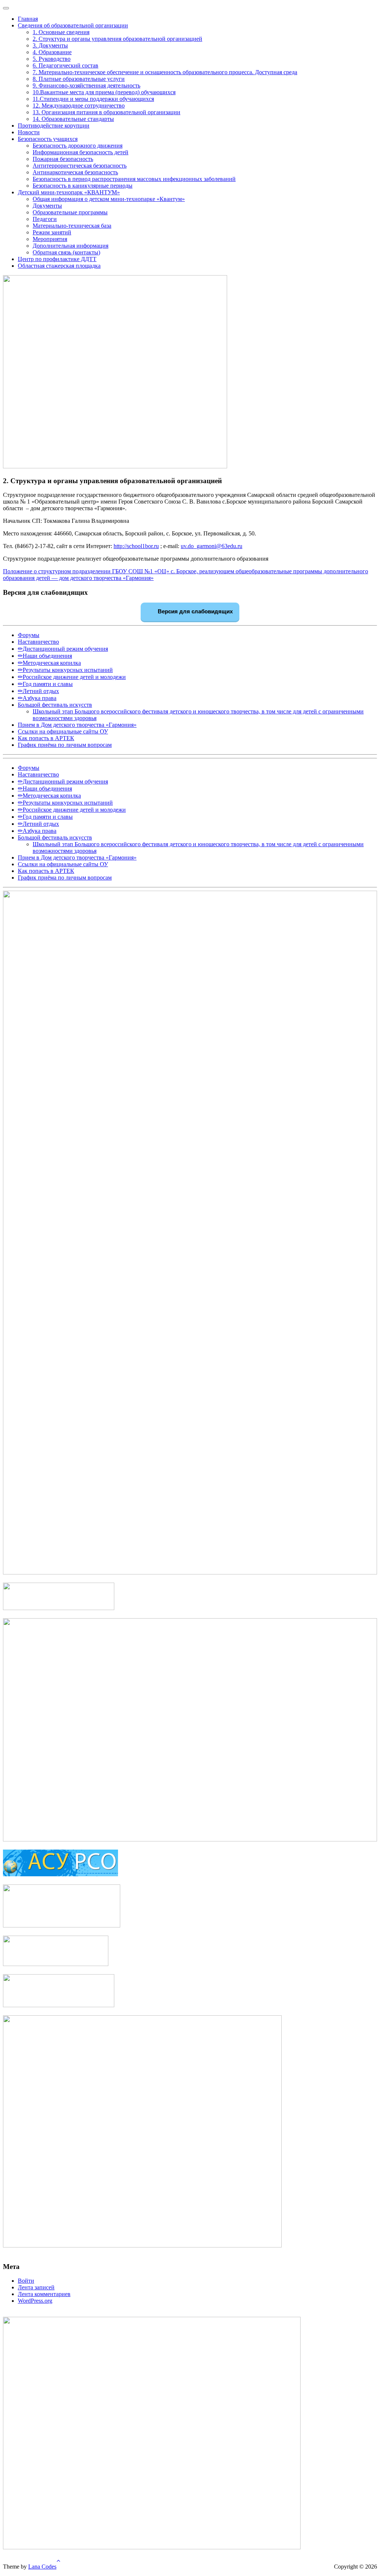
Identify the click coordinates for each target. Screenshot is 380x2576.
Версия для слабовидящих (194, 611)
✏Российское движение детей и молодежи (72, 677)
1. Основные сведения (61, 32)
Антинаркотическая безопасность (75, 172)
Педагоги (45, 219)
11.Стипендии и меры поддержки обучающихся (93, 99)
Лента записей (36, 2287)
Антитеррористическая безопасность (80, 166)
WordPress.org (35, 2301)
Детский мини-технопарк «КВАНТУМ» (69, 192)
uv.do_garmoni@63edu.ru (212, 546)
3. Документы (50, 45)
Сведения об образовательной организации (73, 25)
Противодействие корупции (54, 126)
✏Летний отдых (38, 691)
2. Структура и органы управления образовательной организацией (117, 39)
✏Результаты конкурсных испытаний (65, 670)
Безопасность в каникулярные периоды (83, 186)
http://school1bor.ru (136, 546)
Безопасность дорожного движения (78, 146)
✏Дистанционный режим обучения (63, 649)
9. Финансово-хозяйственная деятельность (86, 85)
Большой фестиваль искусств (55, 705)
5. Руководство (52, 59)
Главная (28, 19)
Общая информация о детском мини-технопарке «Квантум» (109, 199)
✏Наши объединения (45, 656)
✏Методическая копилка (49, 663)
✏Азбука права (37, 698)
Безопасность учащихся (48, 139)
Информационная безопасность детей (81, 152)
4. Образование (52, 52)
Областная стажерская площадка (59, 266)
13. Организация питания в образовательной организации (107, 112)
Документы (47, 206)
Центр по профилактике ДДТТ (57, 259)
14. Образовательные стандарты (73, 119)
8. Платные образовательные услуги (79, 79)
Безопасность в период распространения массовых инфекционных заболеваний (134, 179)
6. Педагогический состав (65, 65)
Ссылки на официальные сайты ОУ (63, 731)
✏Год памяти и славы (45, 684)
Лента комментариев (44, 2294)
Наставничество (38, 642)
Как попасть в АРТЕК (46, 738)
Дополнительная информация (71, 246)
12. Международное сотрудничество (79, 105)
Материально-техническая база (72, 226)
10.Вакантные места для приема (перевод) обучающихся (104, 92)
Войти (26, 2281)
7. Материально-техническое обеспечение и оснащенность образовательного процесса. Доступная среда (165, 72)
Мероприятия (50, 239)
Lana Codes (42, 2567)
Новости (29, 132)
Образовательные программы (70, 212)
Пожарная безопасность (63, 159)
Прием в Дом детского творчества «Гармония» (77, 725)
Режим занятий (52, 232)
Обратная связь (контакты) (66, 252)
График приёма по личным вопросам (65, 745)
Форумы (29, 635)
